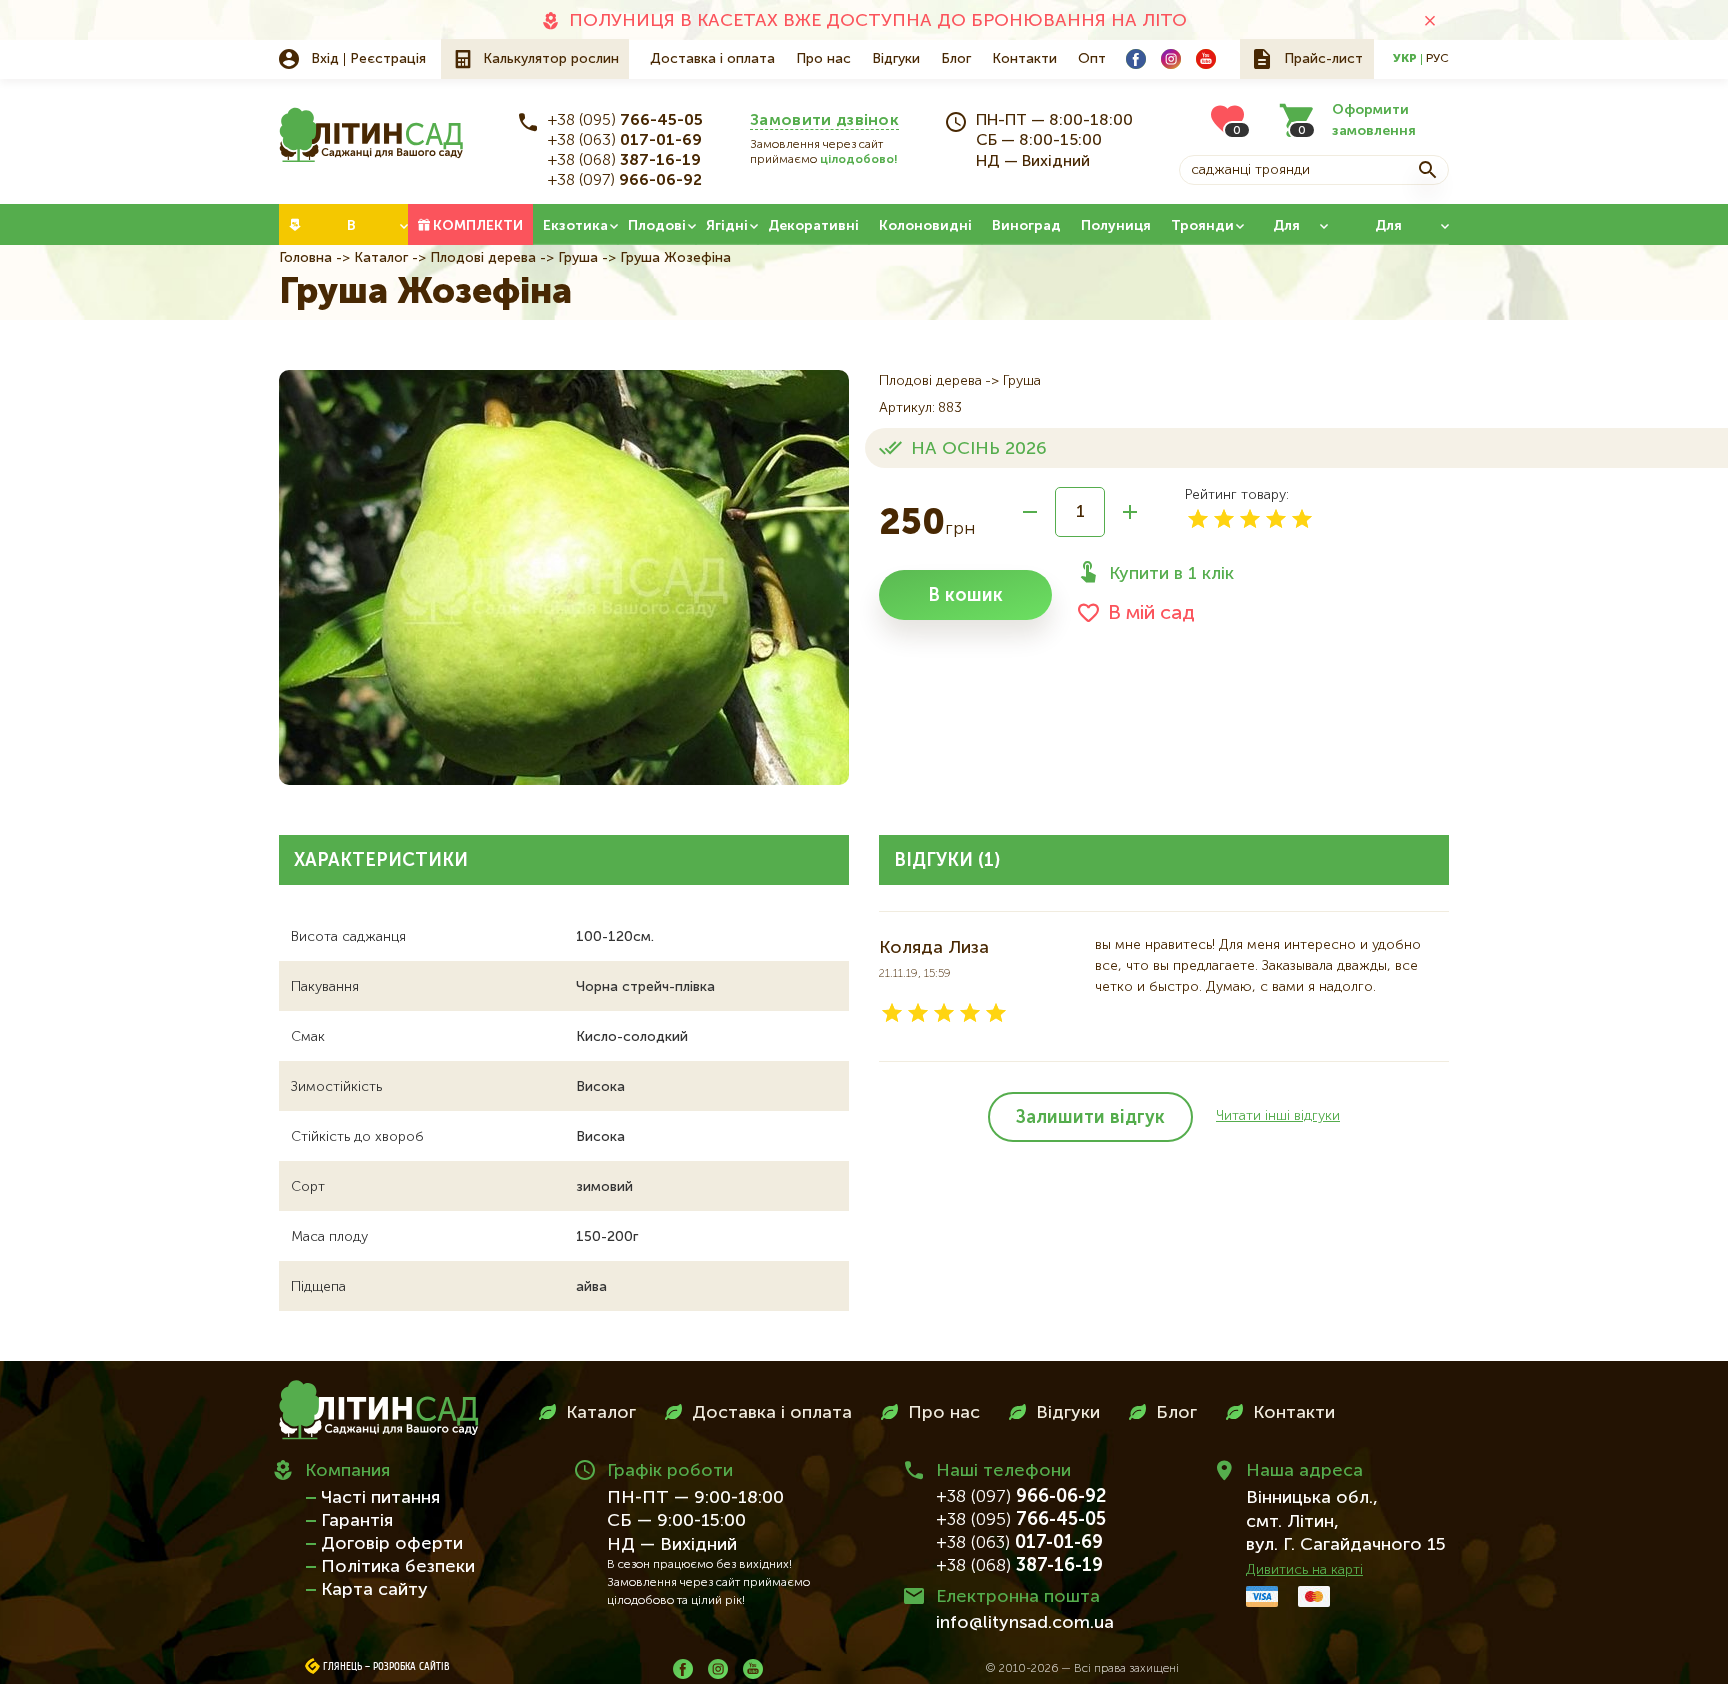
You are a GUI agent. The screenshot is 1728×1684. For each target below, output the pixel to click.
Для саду (1286, 232)
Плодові (657, 226)
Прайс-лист (1323, 59)
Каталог (381, 258)
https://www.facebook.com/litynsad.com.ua (1136, 59)
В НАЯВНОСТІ (351, 232)
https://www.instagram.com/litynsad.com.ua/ (1171, 59)
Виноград (1026, 226)
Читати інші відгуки (1278, 1116)
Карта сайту (374, 1590)
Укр (1405, 59)
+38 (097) (625, 181)
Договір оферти (392, 1544)
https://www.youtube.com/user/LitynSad (1206, 59)
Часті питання (380, 1498)
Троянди (1202, 226)
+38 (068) (624, 161)
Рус (1437, 59)
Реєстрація (388, 59)
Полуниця (1116, 226)
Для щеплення (1388, 232)
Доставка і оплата (712, 59)
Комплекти (478, 226)
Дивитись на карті (1304, 1570)
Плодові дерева (483, 258)
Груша (578, 258)
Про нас (823, 59)
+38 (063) (625, 141)
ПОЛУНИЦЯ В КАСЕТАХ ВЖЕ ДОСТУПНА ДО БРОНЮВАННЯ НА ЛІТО (878, 21)
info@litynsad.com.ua (1025, 1623)
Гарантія (357, 1521)
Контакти (1024, 59)
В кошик (965, 596)
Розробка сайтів (411, 1667)
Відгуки (896, 59)
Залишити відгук (1090, 1118)
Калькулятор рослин (551, 59)
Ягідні (727, 226)
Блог (956, 59)
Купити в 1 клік (1171, 574)
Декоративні (813, 226)
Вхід (325, 59)
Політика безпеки (398, 1567)
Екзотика (575, 226)
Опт (1092, 59)
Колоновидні (925, 226)
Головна (305, 258)
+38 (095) (625, 121)
